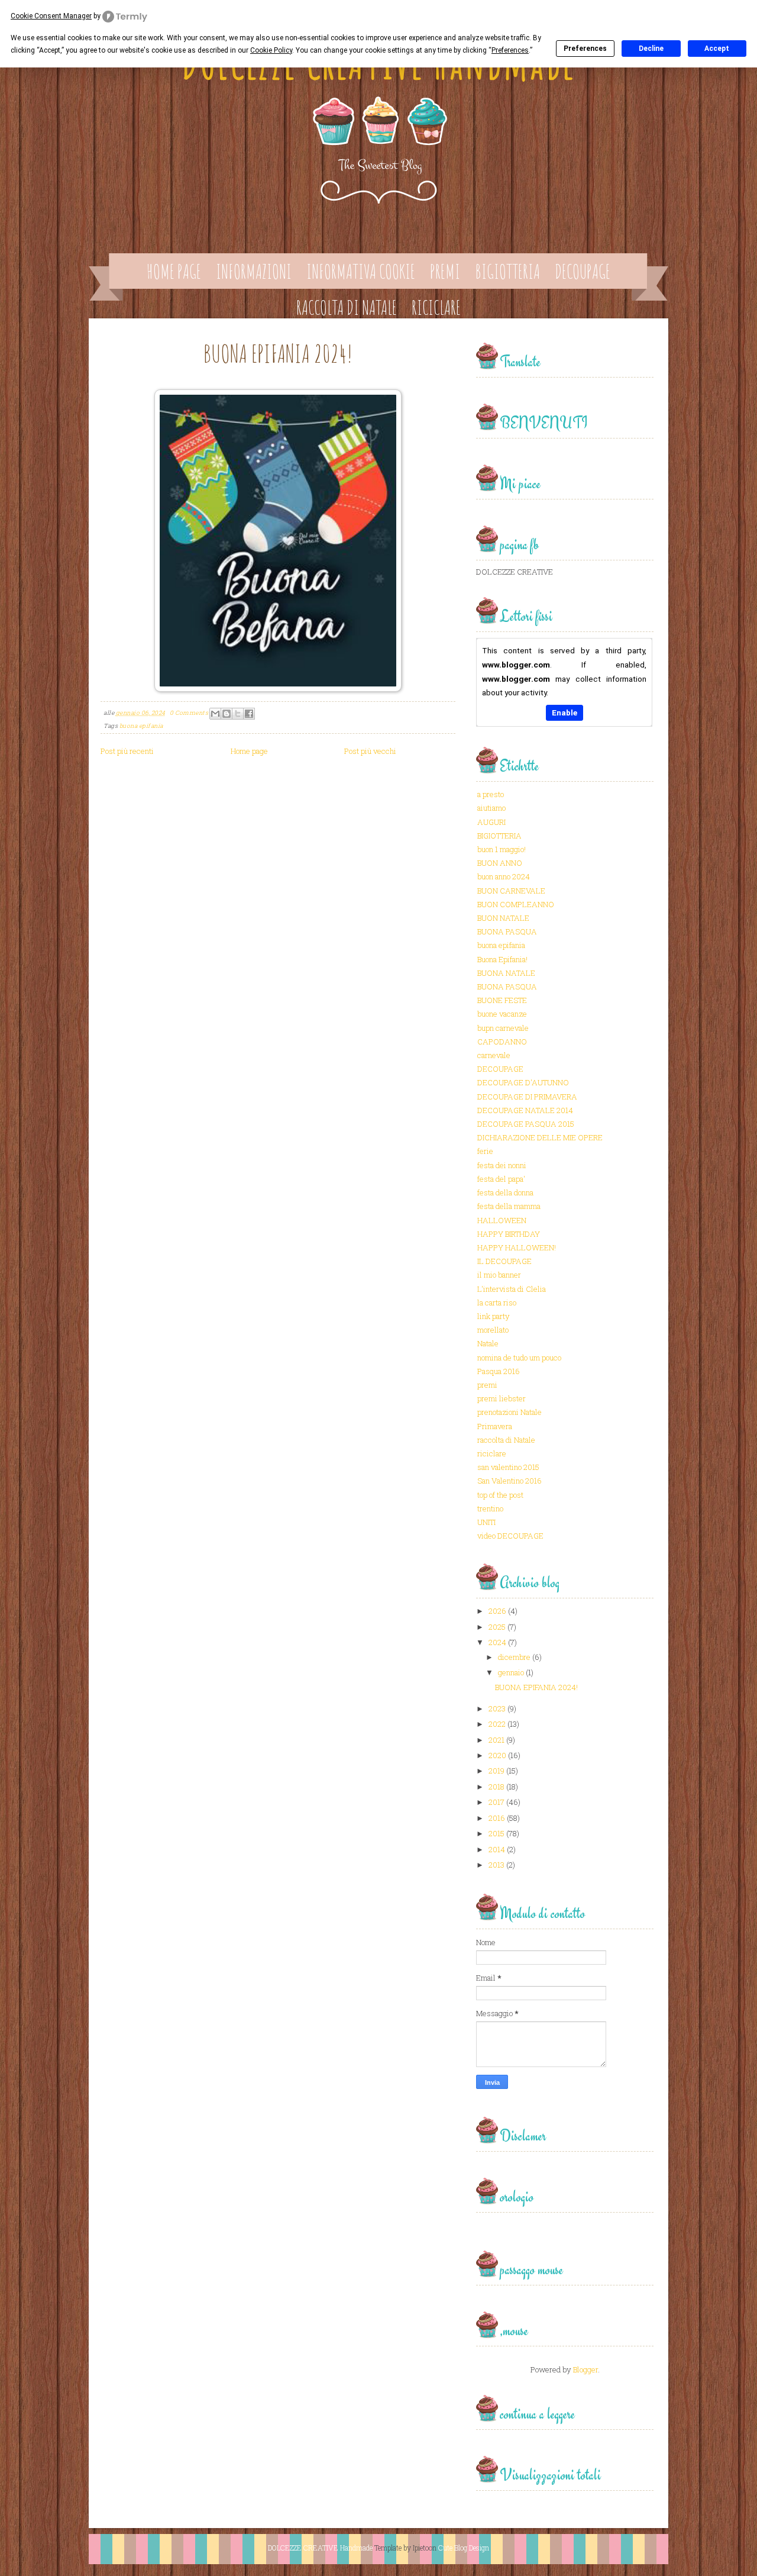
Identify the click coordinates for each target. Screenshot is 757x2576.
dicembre (514, 1657)
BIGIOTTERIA (499, 836)
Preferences (585, 49)
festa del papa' (501, 1179)
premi (487, 1385)
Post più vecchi (370, 751)
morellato (493, 1330)
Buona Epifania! (502, 959)
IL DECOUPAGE (504, 1261)
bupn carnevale (503, 1028)
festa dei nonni (502, 1165)
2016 (497, 1818)
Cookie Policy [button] (271, 50)
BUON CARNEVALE (511, 891)
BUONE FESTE (502, 1000)
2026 (497, 1611)
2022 (497, 1724)
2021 (496, 1740)
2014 (497, 1849)
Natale (488, 1343)
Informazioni (254, 271)
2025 (497, 1627)
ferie (485, 1151)
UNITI (486, 1522)
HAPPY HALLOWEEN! (517, 1247)
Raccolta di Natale (347, 307)
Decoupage (583, 271)
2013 (496, 1865)
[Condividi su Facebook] (249, 714)
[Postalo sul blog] (227, 714)
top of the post (500, 1495)
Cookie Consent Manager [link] (51, 16)
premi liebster (502, 1398)
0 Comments (189, 713)
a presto (491, 794)
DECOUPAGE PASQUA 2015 (526, 1124)
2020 (497, 1755)
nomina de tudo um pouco (519, 1358)
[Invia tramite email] (215, 714)
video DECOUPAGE (510, 1536)
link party (494, 1316)
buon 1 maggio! (502, 849)
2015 (496, 1833)
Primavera (495, 1426)
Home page (174, 271)
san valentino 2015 (508, 1467)
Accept (717, 49)
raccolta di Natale (506, 1440)
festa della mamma (509, 1206)
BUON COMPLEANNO (516, 904)
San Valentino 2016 (509, 1481)
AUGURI (491, 822)
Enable (564, 712)
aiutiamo (491, 808)
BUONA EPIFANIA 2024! (278, 353)
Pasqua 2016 (499, 1371)
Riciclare (436, 307)
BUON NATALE (503, 918)
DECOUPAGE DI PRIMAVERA (527, 1097)
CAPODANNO (502, 1042)
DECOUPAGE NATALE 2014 (525, 1110)
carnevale (494, 1055)
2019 (496, 1771)
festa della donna (505, 1192)
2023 (497, 1708)
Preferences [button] (510, 50)
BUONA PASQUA (507, 931)
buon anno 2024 (504, 876)
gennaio (511, 1672)
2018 (496, 1787)
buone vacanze (502, 1014)
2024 (497, 1642)
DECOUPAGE (500, 1069)
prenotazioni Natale (509, 1412)
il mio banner (499, 1275)
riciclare (492, 1453)
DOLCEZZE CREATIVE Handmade (320, 2548)
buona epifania (141, 726)
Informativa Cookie (361, 271)
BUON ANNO (500, 863)
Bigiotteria (507, 271)
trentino (490, 1508)
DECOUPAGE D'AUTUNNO (523, 1082)
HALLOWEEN (502, 1220)
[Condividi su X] (238, 714)
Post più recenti (127, 751)
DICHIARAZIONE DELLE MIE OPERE (540, 1137)
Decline (651, 49)
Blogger (585, 2369)
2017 (496, 1802)
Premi (445, 271)
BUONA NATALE (506, 973)
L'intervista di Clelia (512, 1289)
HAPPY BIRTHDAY (509, 1234)
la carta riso (497, 1302)
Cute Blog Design (464, 2548)
